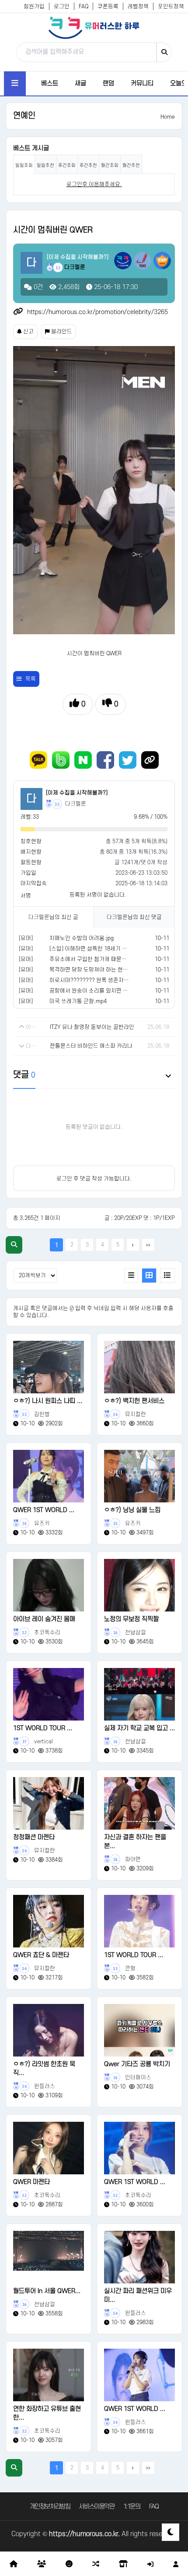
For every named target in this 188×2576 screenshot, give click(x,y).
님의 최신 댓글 (134, 917)
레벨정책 (138, 7)
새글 (80, 83)
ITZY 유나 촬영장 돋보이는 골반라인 (92, 1027)
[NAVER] (83, 760)
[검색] (164, 52)
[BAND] (61, 760)
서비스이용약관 (96, 2507)
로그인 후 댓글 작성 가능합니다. (94, 1179)
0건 (37, 287)
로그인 (62, 7)
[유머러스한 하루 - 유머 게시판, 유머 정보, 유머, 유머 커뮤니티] (94, 28)
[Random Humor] (96, 2564)
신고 (28, 332)
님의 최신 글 (53, 917)
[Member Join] (176, 2564)
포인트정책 (171, 7)
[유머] (26, 938)
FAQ (84, 7)
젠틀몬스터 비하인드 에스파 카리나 (91, 1046)
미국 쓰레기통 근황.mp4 (78, 1001)
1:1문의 (132, 2507)
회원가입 (34, 7)
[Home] (14, 2564)
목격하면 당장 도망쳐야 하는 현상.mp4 (95, 970)
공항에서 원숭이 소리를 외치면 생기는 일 (97, 991)
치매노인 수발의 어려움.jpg (82, 938)
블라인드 (61, 332)
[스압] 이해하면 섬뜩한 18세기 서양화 (94, 949)
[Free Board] (42, 2564)
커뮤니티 (142, 83)
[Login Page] (150, 2564)
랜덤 (108, 83)
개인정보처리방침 (50, 2507)
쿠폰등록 (108, 7)
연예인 (24, 116)
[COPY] (150, 760)
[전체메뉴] (15, 83)
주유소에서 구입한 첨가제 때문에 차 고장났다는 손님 (111, 959)
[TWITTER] (128, 760)
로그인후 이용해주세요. (94, 184)
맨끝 (148, 1245)
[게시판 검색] (14, 1245)
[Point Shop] (123, 2564)
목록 (31, 679)
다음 (133, 1245)
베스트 (50, 83)
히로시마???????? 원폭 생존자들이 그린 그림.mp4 (110, 980)
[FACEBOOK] (105, 760)
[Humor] (69, 2564)
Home (168, 117)
